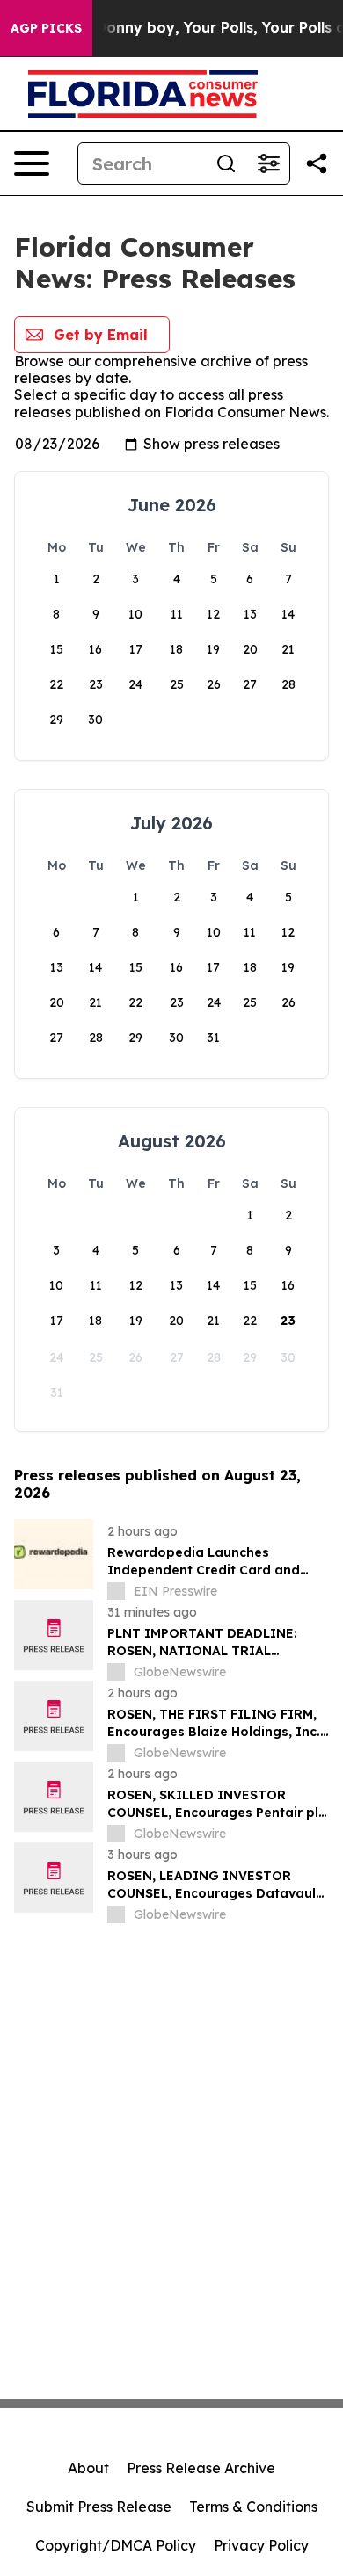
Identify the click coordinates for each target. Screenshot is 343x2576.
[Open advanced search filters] (268, 163)
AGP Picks (46, 28)
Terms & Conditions (253, 2507)
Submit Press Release (99, 2507)
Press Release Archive (201, 2468)
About (88, 2468)
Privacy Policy (261, 2545)
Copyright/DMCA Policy (116, 2545)
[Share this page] (317, 163)
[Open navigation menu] (32, 163)
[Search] (226, 163)
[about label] (116, 1591)
